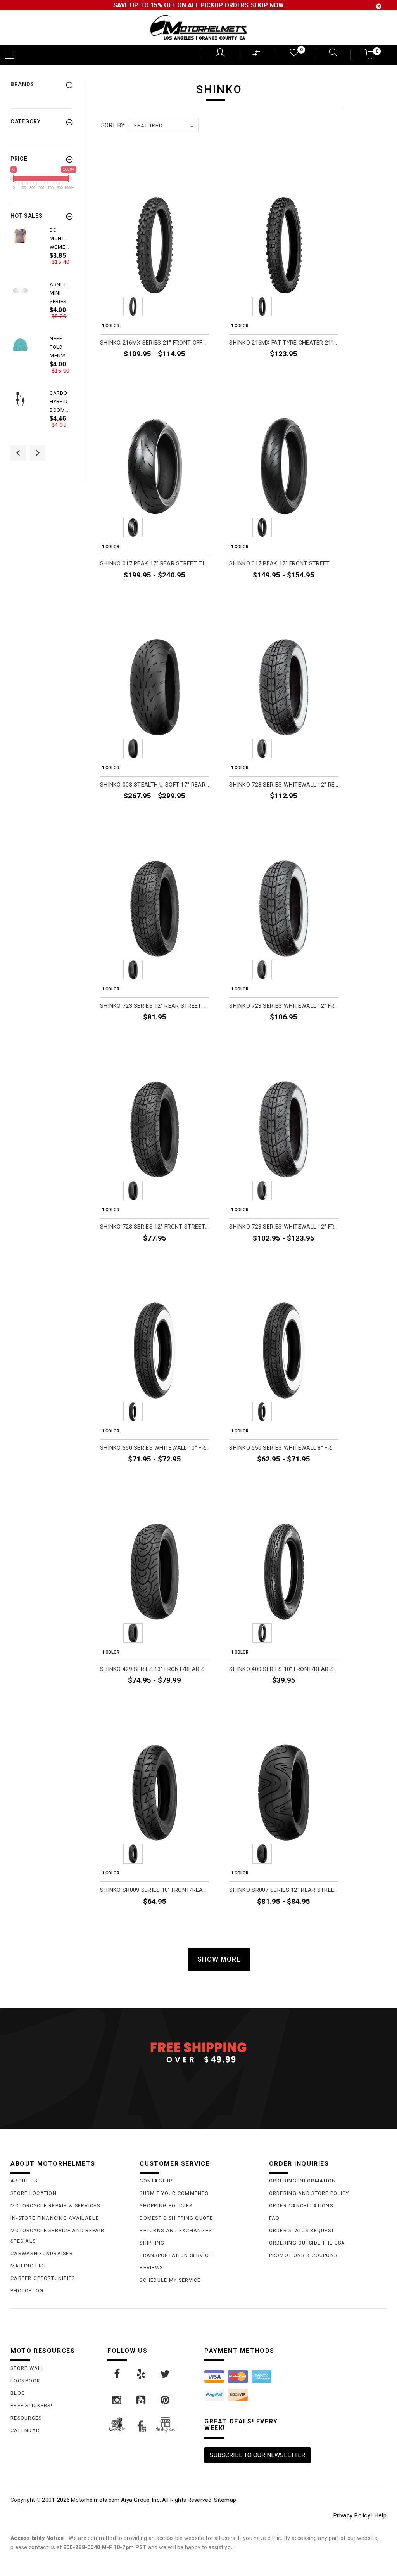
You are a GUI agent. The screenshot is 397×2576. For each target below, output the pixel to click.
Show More (219, 1959)
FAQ (274, 2218)
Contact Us (157, 2181)
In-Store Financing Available (55, 2218)
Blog (18, 2393)
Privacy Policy (352, 2515)
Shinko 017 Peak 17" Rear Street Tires (154, 564)
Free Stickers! (31, 2405)
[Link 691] (20, 290)
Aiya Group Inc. (141, 2500)
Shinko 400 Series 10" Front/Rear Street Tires (284, 1669)
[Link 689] (20, 236)
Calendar (25, 2430)
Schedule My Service (170, 2280)
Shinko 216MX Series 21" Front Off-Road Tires (154, 343)
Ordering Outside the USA (307, 2243)
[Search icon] (328, 53)
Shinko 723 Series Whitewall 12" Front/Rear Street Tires (284, 1227)
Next (198, 307)
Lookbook (25, 2381)
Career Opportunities (43, 2278)
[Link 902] (142, 2374)
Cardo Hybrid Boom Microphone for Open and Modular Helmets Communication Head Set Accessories (60, 402)
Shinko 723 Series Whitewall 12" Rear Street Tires (284, 785)
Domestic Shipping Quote (176, 2218)
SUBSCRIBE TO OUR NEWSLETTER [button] (257, 2455)
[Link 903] (166, 2374)
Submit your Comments (174, 2193)
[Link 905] (142, 2400)
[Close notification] (379, 6)
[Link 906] (166, 2400)
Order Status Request (302, 2230)
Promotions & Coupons (303, 2255)
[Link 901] (117, 2374)
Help (380, 2515)
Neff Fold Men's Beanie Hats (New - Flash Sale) (59, 348)
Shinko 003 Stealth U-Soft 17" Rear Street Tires (154, 785)
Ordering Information (303, 2181)
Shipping (152, 2243)
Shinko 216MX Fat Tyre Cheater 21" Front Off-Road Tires (284, 343)
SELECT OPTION (188, 372)
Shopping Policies (166, 2206)
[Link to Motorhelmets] (198, 28)
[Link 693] (20, 345)
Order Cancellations (301, 2206)
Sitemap (225, 2500)
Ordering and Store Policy (309, 2193)
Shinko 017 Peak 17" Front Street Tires (284, 564)
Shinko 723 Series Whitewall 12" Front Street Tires (284, 1006)
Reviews (151, 2268)
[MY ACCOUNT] (220, 53)
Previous (112, 307)
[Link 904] (117, 2400)
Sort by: (113, 125)
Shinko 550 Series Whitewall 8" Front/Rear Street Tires (284, 1448)
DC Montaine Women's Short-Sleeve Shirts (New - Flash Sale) (60, 239)
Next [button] (38, 453)
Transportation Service (176, 2255)
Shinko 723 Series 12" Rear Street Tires (154, 1006)
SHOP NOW (267, 5)
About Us (24, 2181)
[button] (370, 57)
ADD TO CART (320, 372)
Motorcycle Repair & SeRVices (55, 2206)
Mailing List (28, 2266)
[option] (41, 253)
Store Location (34, 2193)
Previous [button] (18, 453)
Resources (26, 2418)
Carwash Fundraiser (42, 2253)
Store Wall (28, 2368)
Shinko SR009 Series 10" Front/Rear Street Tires (154, 1890)
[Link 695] (20, 399)
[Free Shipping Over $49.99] (198, 2052)
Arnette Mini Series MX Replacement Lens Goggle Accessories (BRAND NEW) (60, 293)
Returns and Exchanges (176, 2230)
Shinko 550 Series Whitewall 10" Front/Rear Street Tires (154, 1448)
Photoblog (27, 2291)
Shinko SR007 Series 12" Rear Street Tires (284, 1890)
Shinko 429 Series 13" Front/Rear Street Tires (154, 1669)
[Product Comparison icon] (257, 55)
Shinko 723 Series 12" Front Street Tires (154, 1227)
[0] (293, 54)
